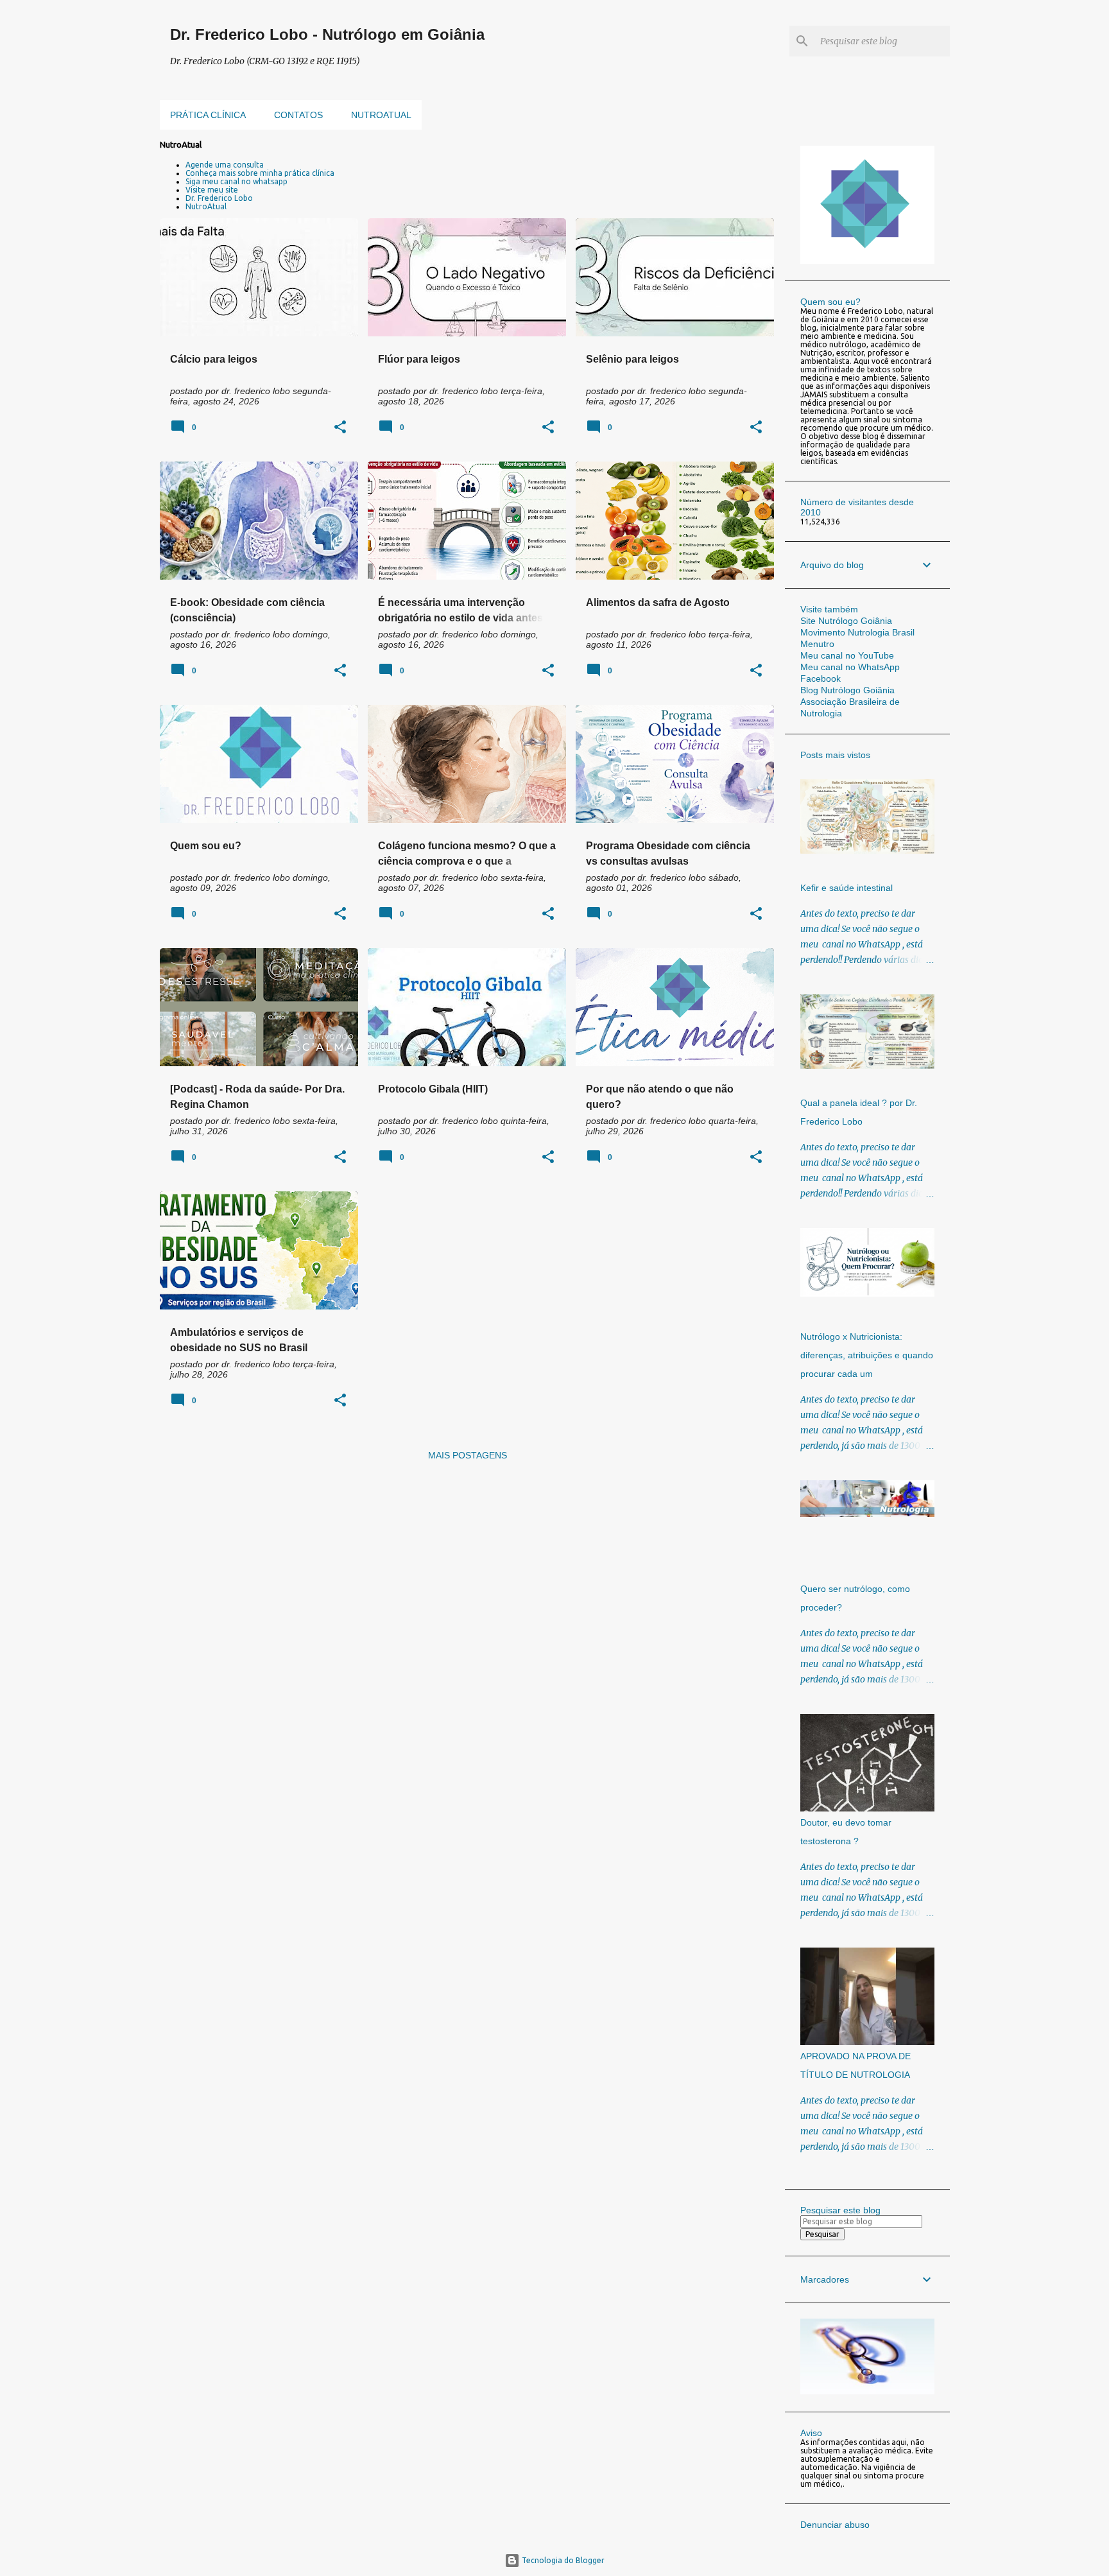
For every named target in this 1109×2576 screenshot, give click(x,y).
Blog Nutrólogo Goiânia (847, 690)
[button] (340, 428)
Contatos (298, 115)
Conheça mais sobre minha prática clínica (260, 173)
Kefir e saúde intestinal (847, 888)
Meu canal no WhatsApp (850, 667)
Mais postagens (468, 1455)
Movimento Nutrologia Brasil (857, 632)
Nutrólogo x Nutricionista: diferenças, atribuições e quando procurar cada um (867, 1355)
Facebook (821, 679)
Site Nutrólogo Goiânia (846, 621)
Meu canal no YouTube (847, 655)
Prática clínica (208, 115)
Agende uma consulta (225, 165)
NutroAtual (206, 206)
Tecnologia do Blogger (562, 2560)
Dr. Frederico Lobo (219, 198)
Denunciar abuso (835, 2525)
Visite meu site (212, 190)
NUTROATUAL (381, 115)
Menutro (817, 644)
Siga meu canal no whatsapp (236, 181)
